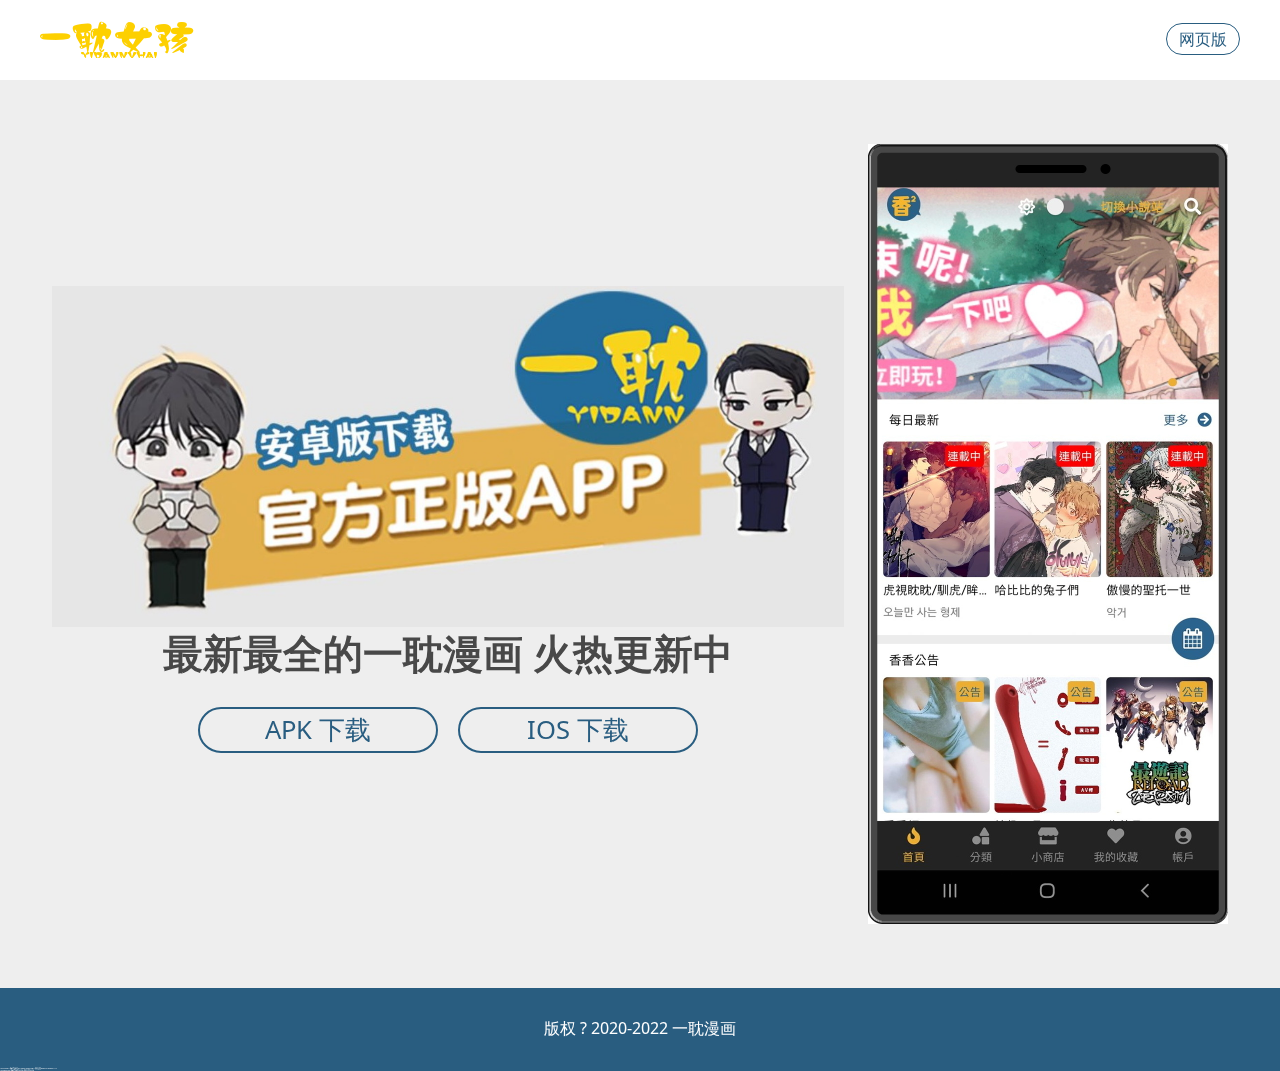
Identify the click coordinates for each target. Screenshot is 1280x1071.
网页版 (1203, 39)
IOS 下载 (578, 729)
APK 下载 (318, 729)
